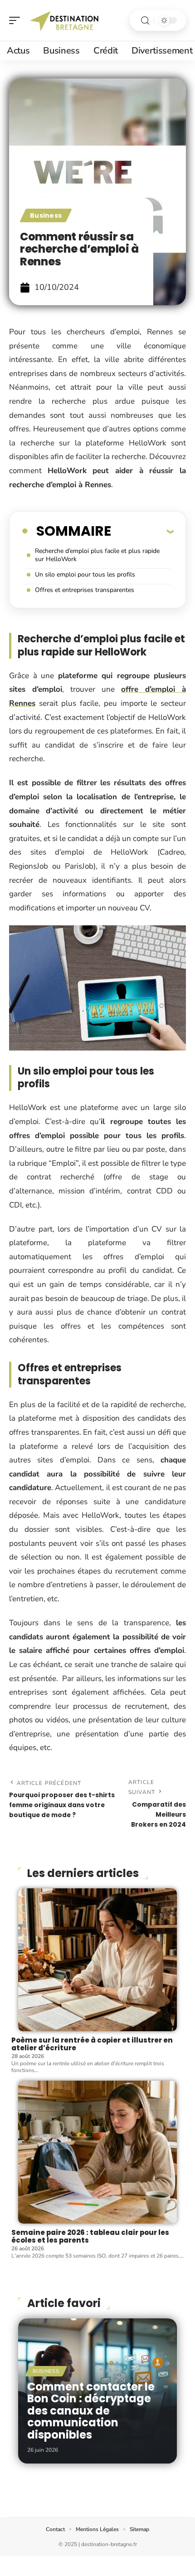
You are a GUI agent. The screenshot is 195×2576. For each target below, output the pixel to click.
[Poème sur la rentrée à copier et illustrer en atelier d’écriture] (97, 1960)
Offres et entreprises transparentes (85, 590)
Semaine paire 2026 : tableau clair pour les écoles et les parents (90, 2236)
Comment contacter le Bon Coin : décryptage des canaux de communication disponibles (91, 2411)
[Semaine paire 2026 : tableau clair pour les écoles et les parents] (97, 2152)
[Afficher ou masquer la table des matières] (142, 531)
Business (46, 215)
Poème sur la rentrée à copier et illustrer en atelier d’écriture (92, 2044)
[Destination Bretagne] (65, 20)
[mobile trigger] (17, 20)
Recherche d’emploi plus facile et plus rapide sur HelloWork (97, 555)
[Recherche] (145, 21)
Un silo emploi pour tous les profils (85, 574)
